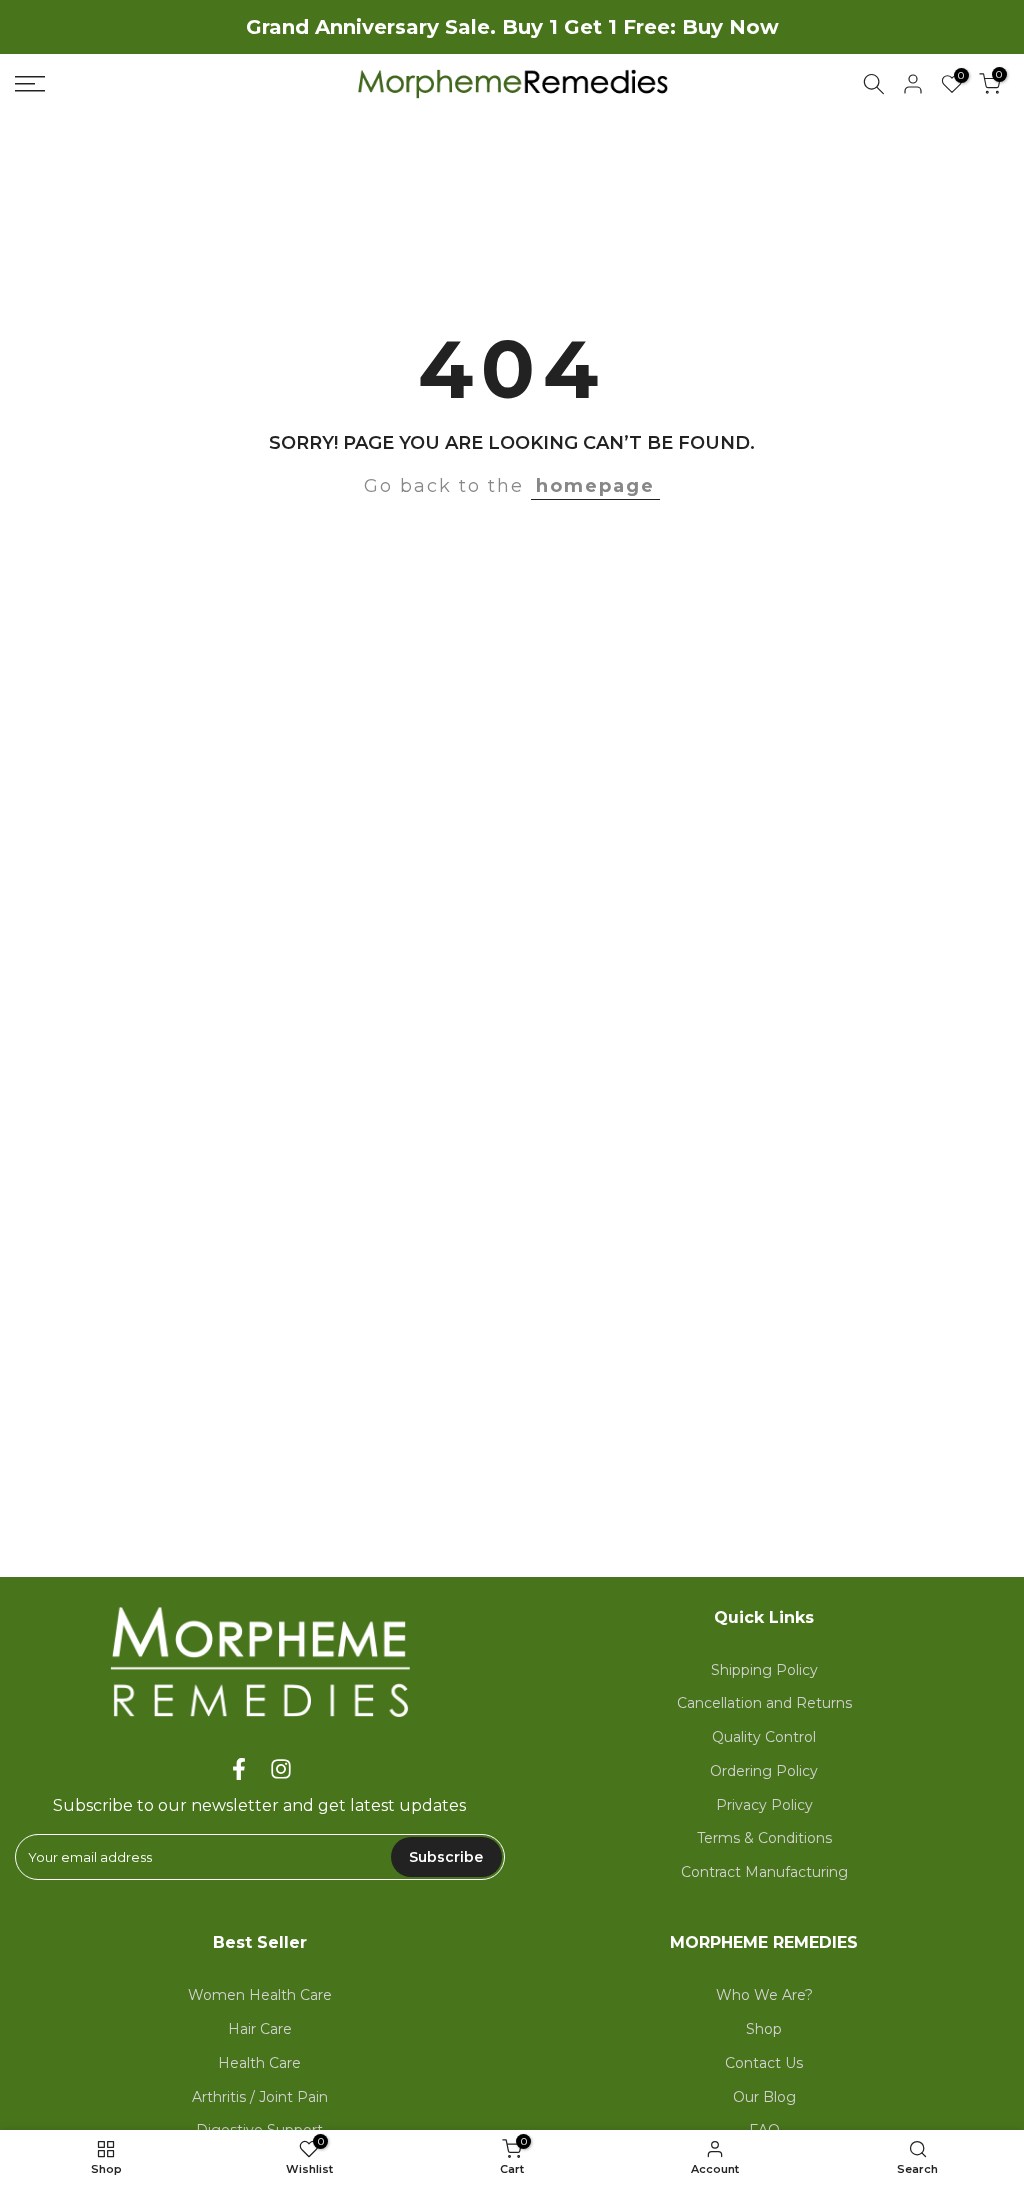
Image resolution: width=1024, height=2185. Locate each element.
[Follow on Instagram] (281, 1768)
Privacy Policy (764, 1805)
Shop (764, 2029)
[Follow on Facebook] (239, 1768)
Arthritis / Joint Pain (260, 2097)
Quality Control (764, 1737)
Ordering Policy (764, 1771)
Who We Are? (764, 1995)
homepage (595, 486)
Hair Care (260, 2029)
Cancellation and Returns (764, 1703)
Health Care (259, 2063)
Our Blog (764, 2097)
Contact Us (764, 2063)
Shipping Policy (764, 1670)
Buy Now (730, 27)
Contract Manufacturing (764, 1872)
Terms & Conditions (764, 1838)
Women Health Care (260, 1995)
